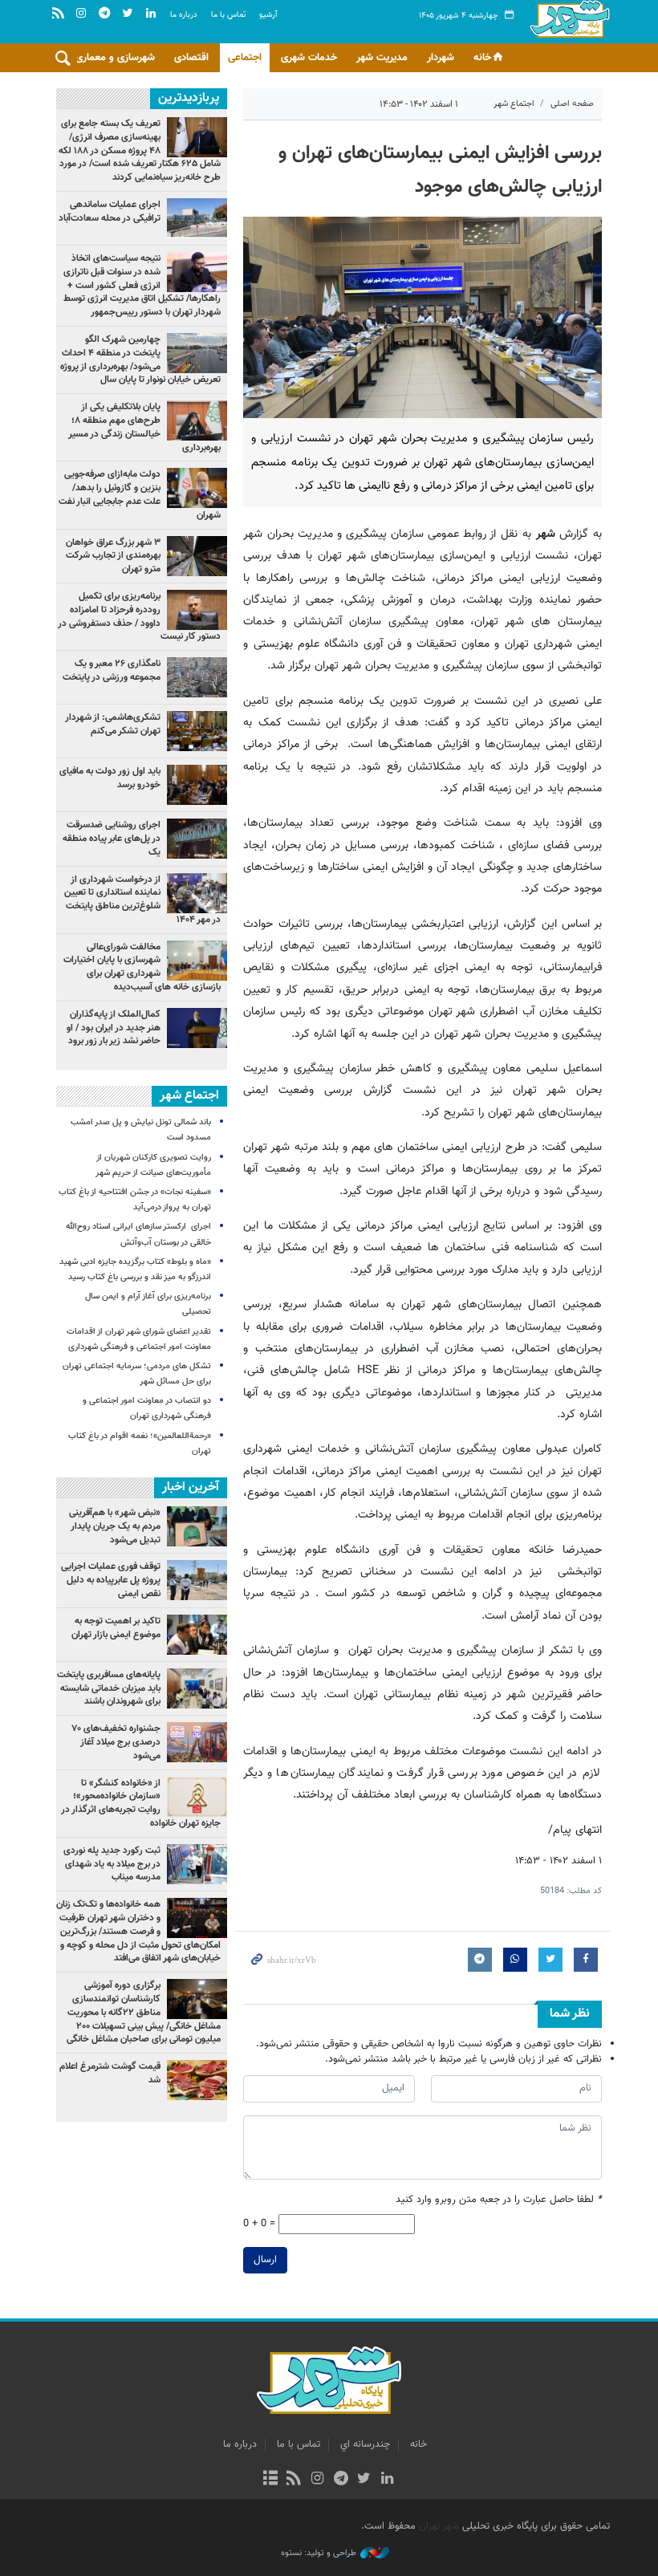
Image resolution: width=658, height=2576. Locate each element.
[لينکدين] (387, 2480)
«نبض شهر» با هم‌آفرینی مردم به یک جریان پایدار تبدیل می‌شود (115, 1526)
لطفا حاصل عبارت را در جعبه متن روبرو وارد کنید (499, 2200)
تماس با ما (228, 15)
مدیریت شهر (382, 58)
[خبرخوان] (294, 2480)
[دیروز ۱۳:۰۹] (197, 218)
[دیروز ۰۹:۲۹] (197, 556)
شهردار (441, 58)
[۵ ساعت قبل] (197, 839)
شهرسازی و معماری (115, 58)
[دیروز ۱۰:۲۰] (197, 272)
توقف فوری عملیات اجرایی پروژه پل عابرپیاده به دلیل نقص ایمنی (111, 1580)
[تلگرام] (341, 2480)
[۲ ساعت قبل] (197, 421)
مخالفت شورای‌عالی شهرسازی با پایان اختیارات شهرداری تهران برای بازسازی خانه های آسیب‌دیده (142, 967)
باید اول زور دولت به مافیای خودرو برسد (110, 778)
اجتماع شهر (514, 104)
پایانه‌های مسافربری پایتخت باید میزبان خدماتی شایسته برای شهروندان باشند (109, 1688)
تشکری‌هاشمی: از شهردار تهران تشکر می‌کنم (113, 724)
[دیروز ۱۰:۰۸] (197, 677)
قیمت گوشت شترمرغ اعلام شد (110, 2073)
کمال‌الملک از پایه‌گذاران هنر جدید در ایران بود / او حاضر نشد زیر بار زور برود (114, 1028)
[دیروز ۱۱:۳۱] (197, 785)
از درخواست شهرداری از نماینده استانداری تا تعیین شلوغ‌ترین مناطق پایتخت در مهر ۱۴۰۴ (142, 900)
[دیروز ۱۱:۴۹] (197, 137)
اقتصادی (191, 58)
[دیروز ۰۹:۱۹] (197, 488)
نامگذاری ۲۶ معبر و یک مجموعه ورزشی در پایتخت (112, 670)
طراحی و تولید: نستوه (319, 2554)
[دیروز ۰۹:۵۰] (197, 893)
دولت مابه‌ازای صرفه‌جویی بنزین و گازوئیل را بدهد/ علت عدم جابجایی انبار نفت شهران (140, 494)
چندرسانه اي (365, 2444)
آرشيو (268, 15)
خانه (482, 58)
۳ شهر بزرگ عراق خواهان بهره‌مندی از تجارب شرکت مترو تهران (113, 556)
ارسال (265, 2260)
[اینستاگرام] (317, 2480)
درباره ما (184, 15)
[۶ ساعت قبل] (197, 1028)
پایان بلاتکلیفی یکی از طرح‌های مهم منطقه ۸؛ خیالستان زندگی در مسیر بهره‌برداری (144, 427)
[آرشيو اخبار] (270, 2480)
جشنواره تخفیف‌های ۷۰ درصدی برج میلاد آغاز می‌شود (116, 1742)
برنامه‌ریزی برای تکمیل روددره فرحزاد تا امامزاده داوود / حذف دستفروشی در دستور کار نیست (139, 616)
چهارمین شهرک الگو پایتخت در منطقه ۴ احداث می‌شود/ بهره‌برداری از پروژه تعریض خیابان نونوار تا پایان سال (140, 360)
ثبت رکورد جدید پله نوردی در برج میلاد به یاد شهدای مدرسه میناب (112, 1864)
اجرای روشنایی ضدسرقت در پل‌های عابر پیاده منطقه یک (112, 839)
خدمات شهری (309, 58)
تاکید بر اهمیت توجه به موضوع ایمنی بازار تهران (116, 1628)
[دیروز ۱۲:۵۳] (197, 731)
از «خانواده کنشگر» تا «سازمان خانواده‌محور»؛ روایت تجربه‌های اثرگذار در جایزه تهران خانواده (141, 1803)
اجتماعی (245, 58)
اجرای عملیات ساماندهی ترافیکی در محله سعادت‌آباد (110, 211)
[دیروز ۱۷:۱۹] (197, 353)
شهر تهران (439, 2526)
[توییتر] (364, 2480)
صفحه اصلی (572, 104)
